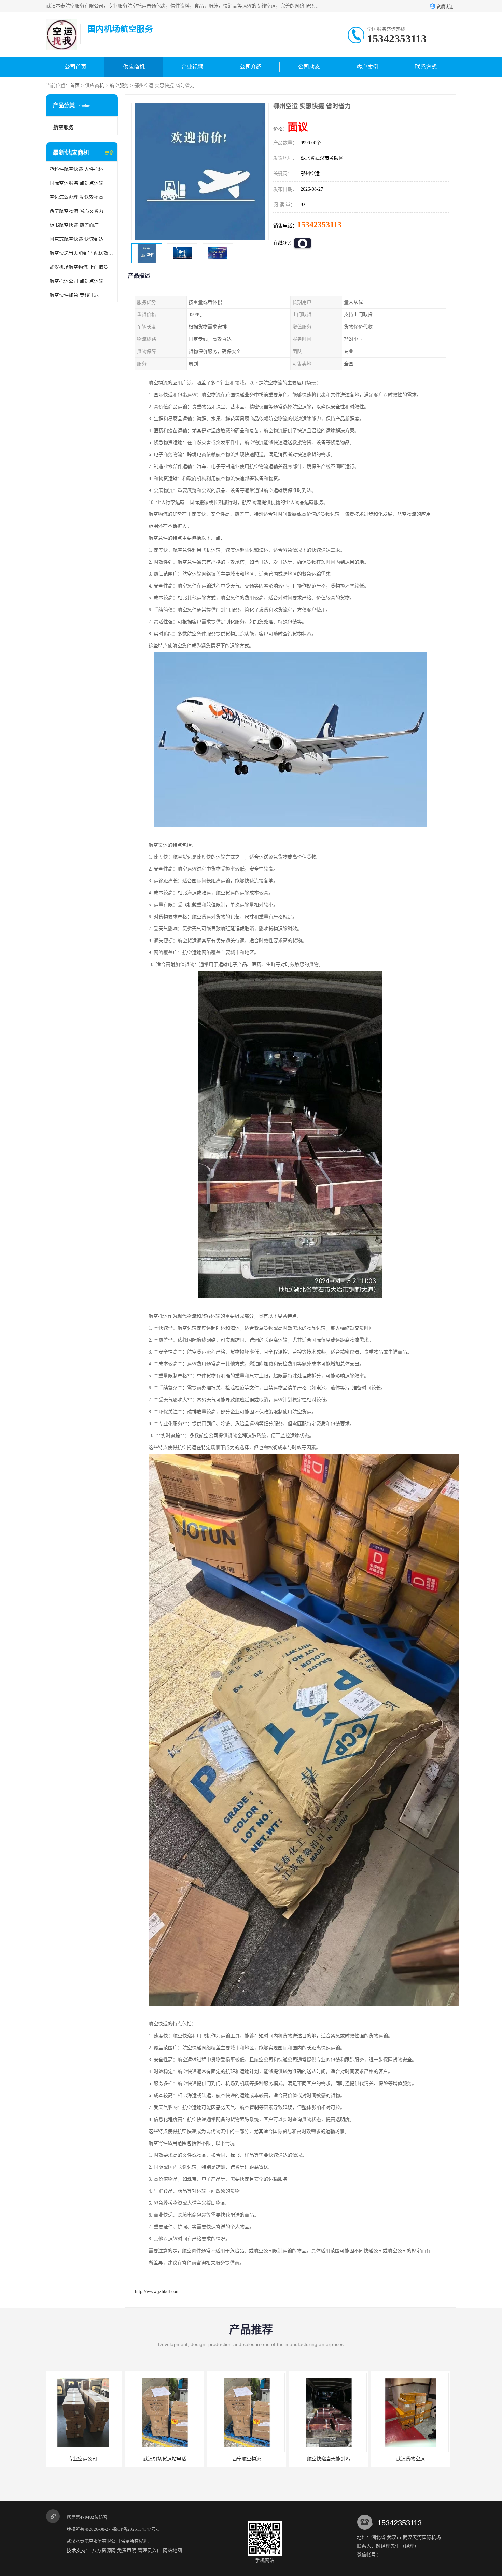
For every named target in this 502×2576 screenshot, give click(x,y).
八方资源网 (104, 2551)
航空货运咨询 (331, 2459)
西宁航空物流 (85, 2459)
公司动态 (309, 67)
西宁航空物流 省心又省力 (76, 211)
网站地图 (172, 2551)
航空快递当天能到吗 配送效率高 (82, 253)
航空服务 (119, 86)
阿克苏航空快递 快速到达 (76, 239)
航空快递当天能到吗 (167, 2459)
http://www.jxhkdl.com (157, 2291)
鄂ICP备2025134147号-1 (136, 2529)
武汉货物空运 (249, 2459)
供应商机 (134, 67)
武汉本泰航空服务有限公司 (93, 2541)
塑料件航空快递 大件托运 (76, 169)
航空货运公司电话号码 (413, 2459)
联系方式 (426, 67)
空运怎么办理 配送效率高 (76, 197)
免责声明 (127, 2551)
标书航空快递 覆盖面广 (74, 225)
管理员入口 (150, 2551)
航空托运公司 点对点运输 (76, 281)
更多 (109, 153)
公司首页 (75, 67)
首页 (75, 86)
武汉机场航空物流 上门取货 (79, 267)
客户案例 (367, 67)
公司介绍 (251, 67)
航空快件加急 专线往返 (74, 295)
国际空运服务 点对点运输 (76, 183)
